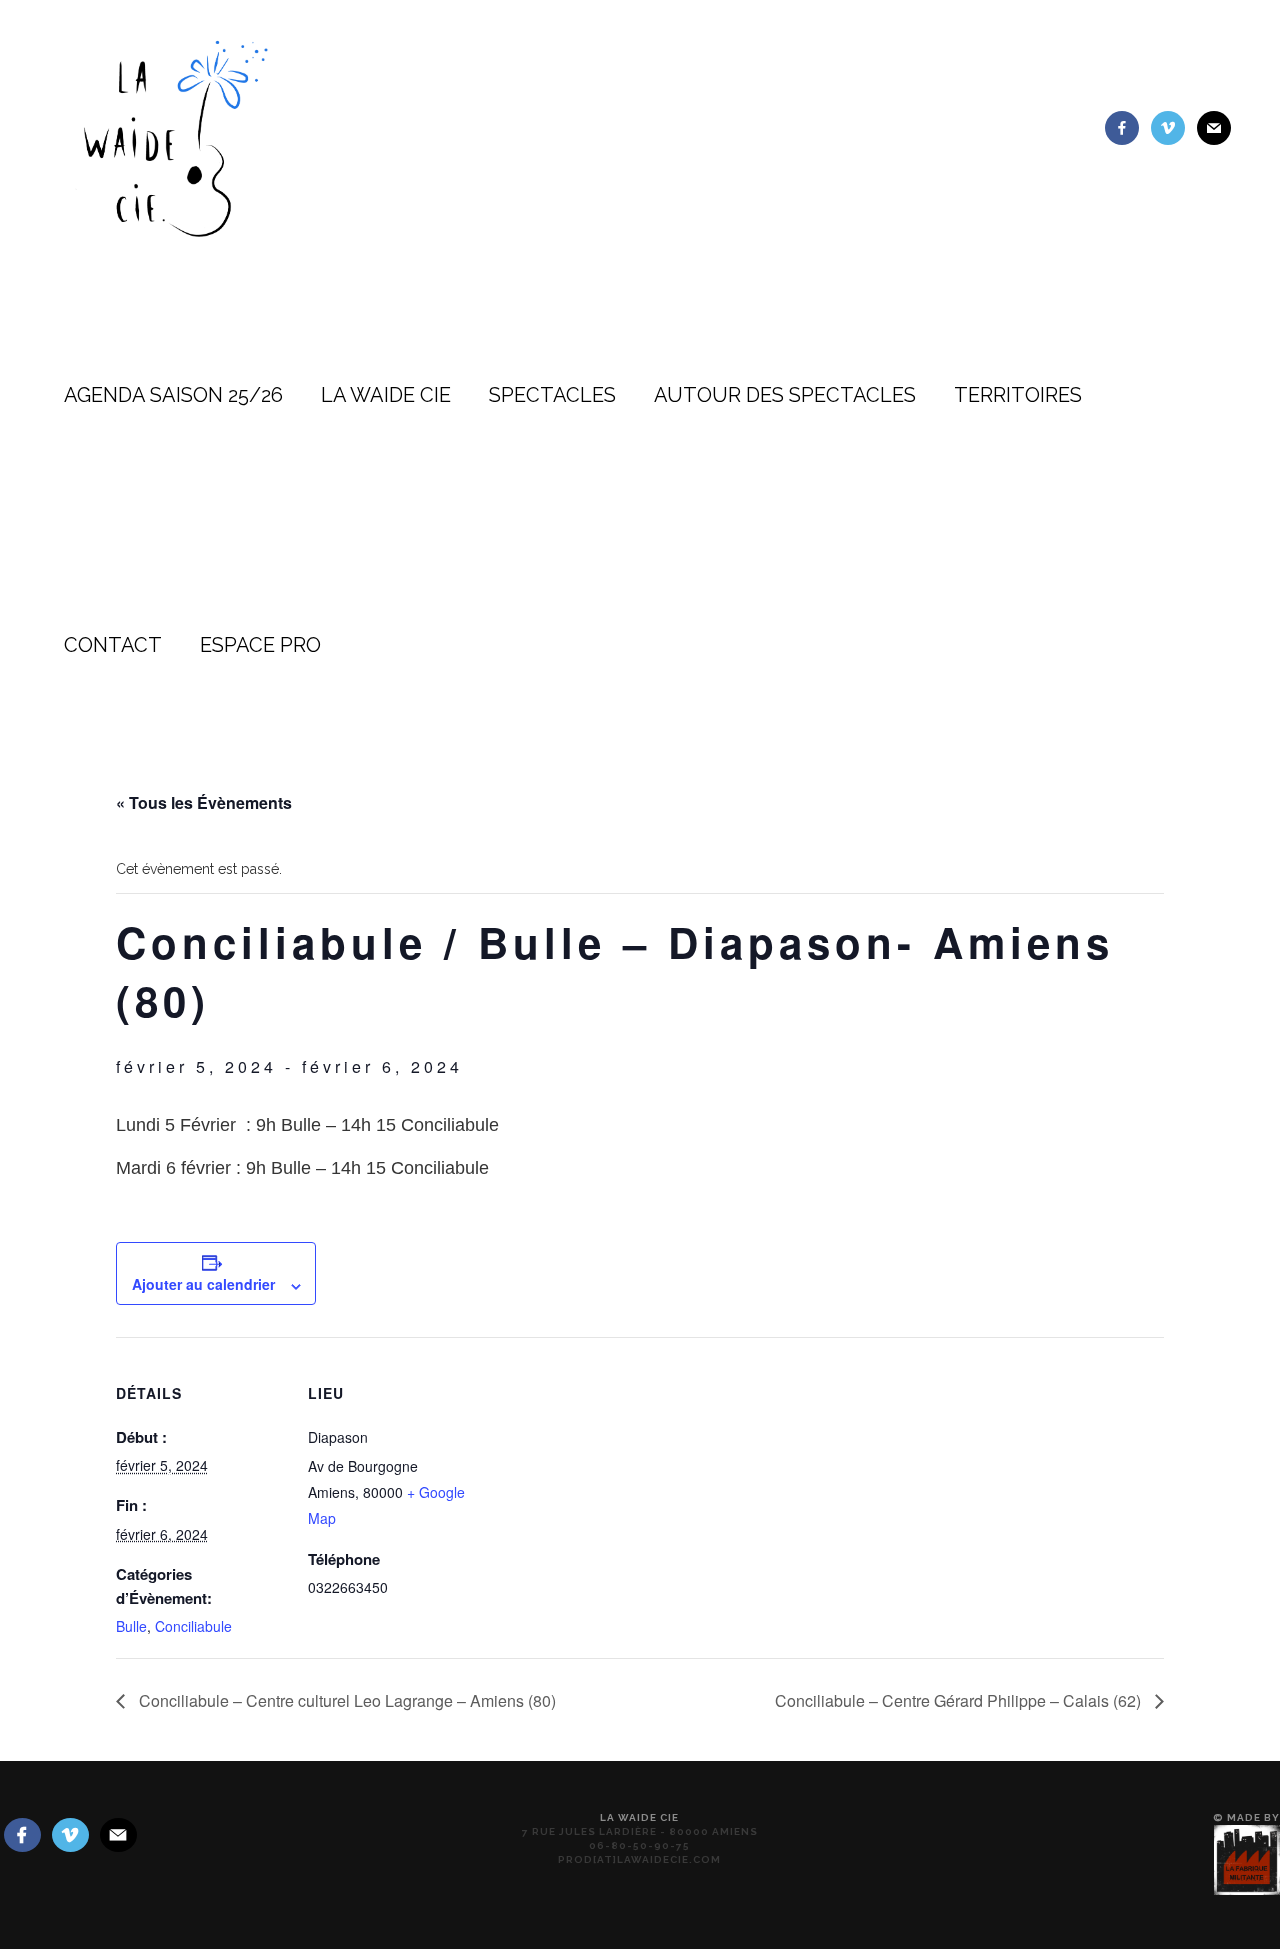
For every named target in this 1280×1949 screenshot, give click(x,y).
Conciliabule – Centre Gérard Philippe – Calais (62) (960, 1700)
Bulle (131, 1626)
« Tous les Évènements (204, 802)
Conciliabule (193, 1626)
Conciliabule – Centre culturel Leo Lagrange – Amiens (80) (345, 1700)
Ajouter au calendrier (203, 1284)
